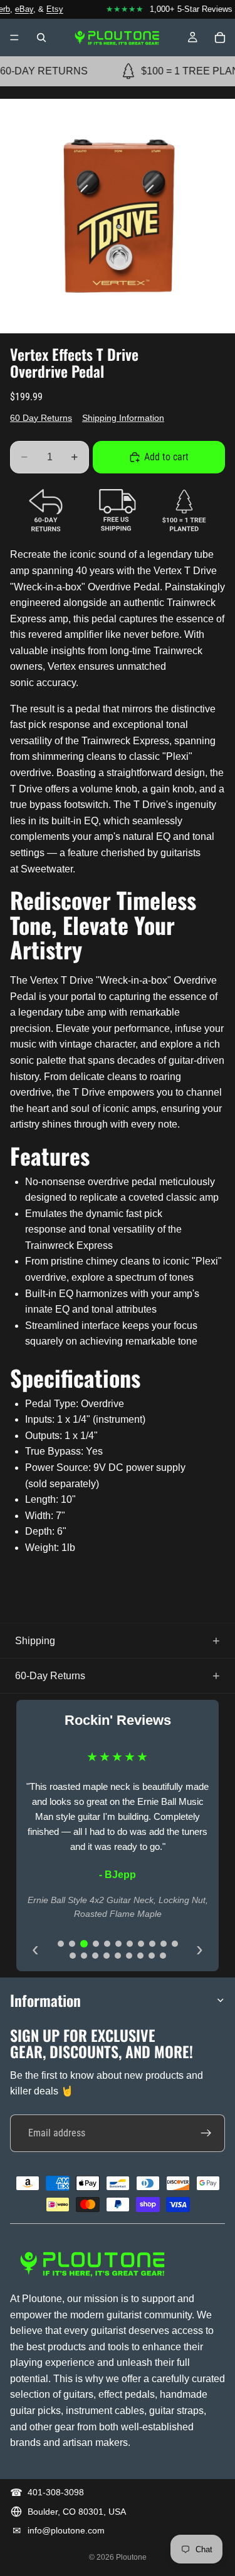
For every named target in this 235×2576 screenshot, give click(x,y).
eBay (18, 9)
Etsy (49, 9)
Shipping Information (123, 418)
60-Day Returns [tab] (50, 1676)
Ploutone (131, 2557)
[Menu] (14, 38)
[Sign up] (206, 2133)
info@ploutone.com (66, 2530)
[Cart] (220, 38)
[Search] (41, 38)
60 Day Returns (41, 418)
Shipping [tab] (35, 1641)
